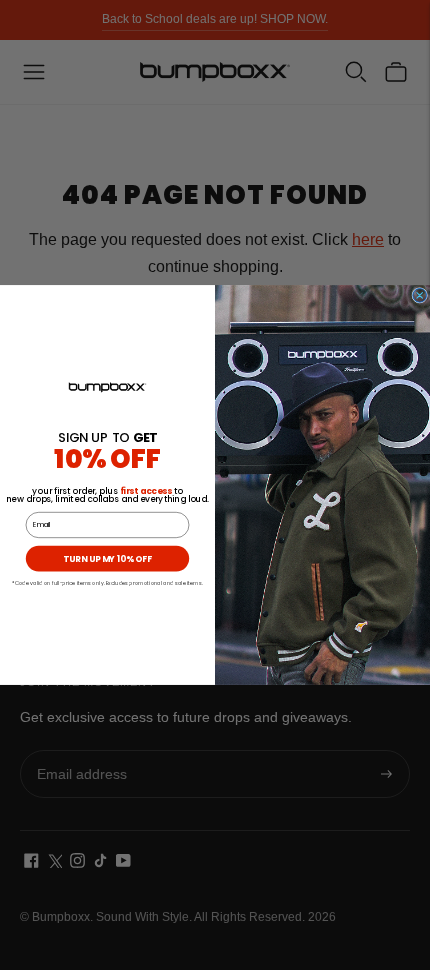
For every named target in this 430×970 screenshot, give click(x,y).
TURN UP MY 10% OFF (107, 559)
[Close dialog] (420, 295)
